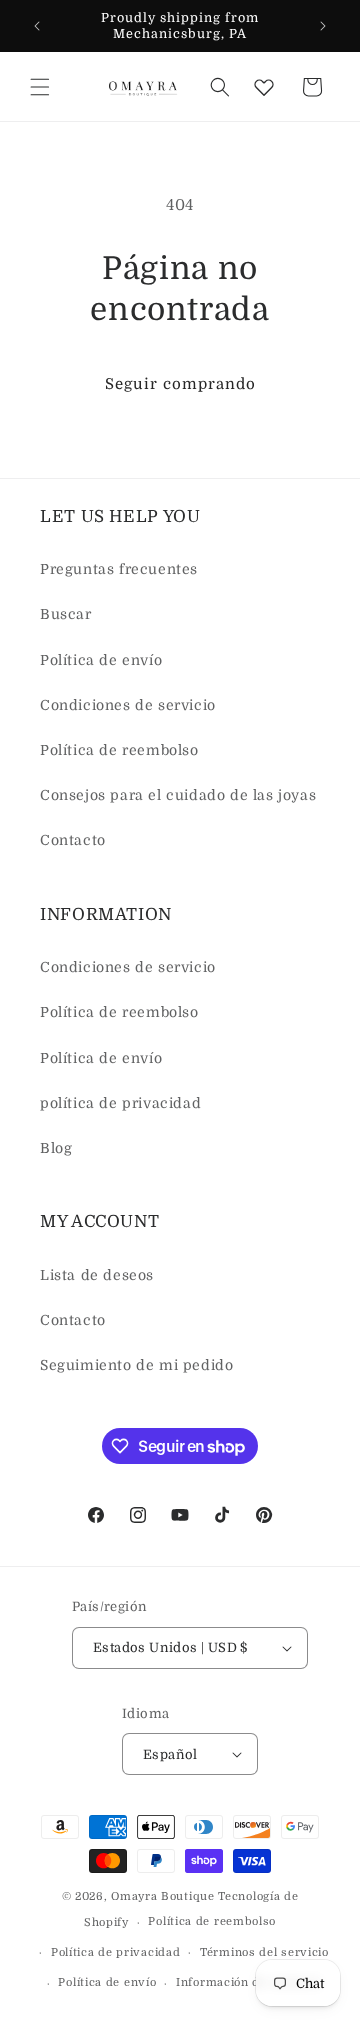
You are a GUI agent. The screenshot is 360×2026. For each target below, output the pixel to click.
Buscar (66, 614)
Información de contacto (248, 1982)
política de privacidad (120, 1103)
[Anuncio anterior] (37, 26)
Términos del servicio (264, 1952)
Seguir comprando (180, 384)
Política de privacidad (115, 1952)
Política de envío (101, 660)
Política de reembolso (119, 750)
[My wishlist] (264, 87)
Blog (56, 1148)
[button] (40, 87)
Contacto (73, 840)
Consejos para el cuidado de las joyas (178, 795)
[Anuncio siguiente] (323, 26)
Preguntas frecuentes (119, 569)
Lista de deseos (97, 1275)
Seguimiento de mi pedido (136, 1365)
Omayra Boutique (163, 1896)
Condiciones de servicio (128, 705)
